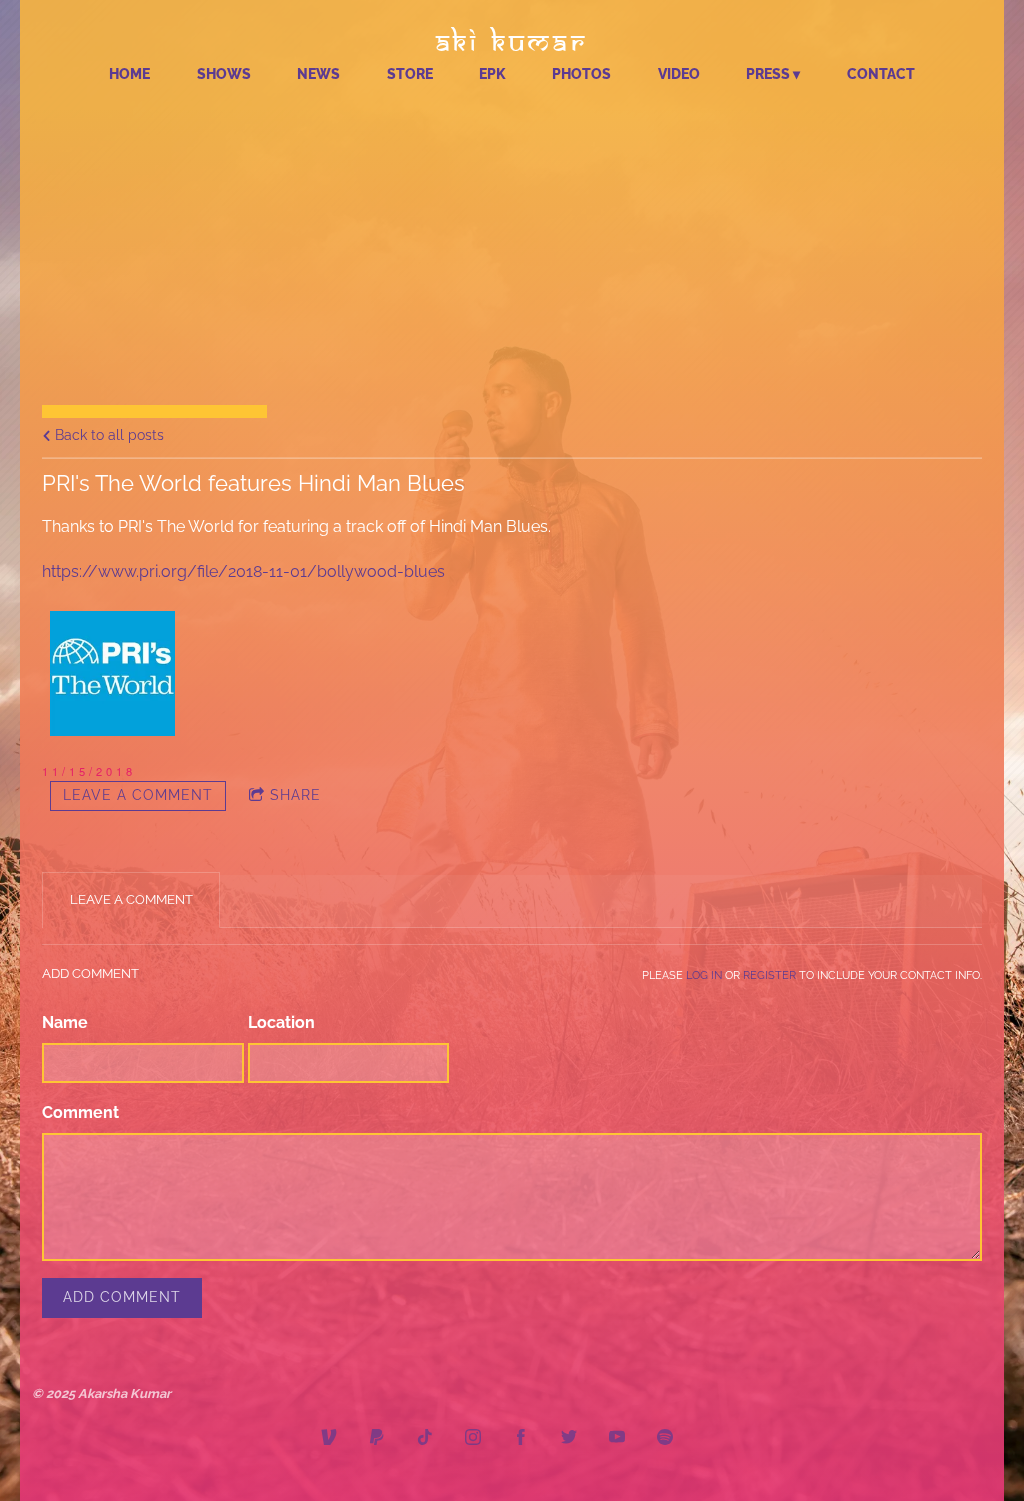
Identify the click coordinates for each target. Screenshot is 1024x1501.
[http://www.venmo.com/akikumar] (329, 1439)
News (318, 74)
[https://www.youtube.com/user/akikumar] (617, 1439)
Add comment (122, 1297)
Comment (80, 1112)
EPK (492, 74)
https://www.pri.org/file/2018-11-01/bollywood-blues (243, 571)
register (769, 975)
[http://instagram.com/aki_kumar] (473, 1439)
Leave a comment (138, 795)
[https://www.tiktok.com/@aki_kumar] (425, 1439)
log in (704, 975)
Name (65, 1022)
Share (295, 795)
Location (281, 1022)
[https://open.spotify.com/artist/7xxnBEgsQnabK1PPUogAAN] (665, 1439)
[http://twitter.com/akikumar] (569, 1439)
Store (410, 74)
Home (129, 74)
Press (768, 74)
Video (679, 74)
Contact (881, 74)
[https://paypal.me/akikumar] (377, 1439)
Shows (224, 74)
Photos (581, 74)
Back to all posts (107, 434)
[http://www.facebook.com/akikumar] (521, 1439)
